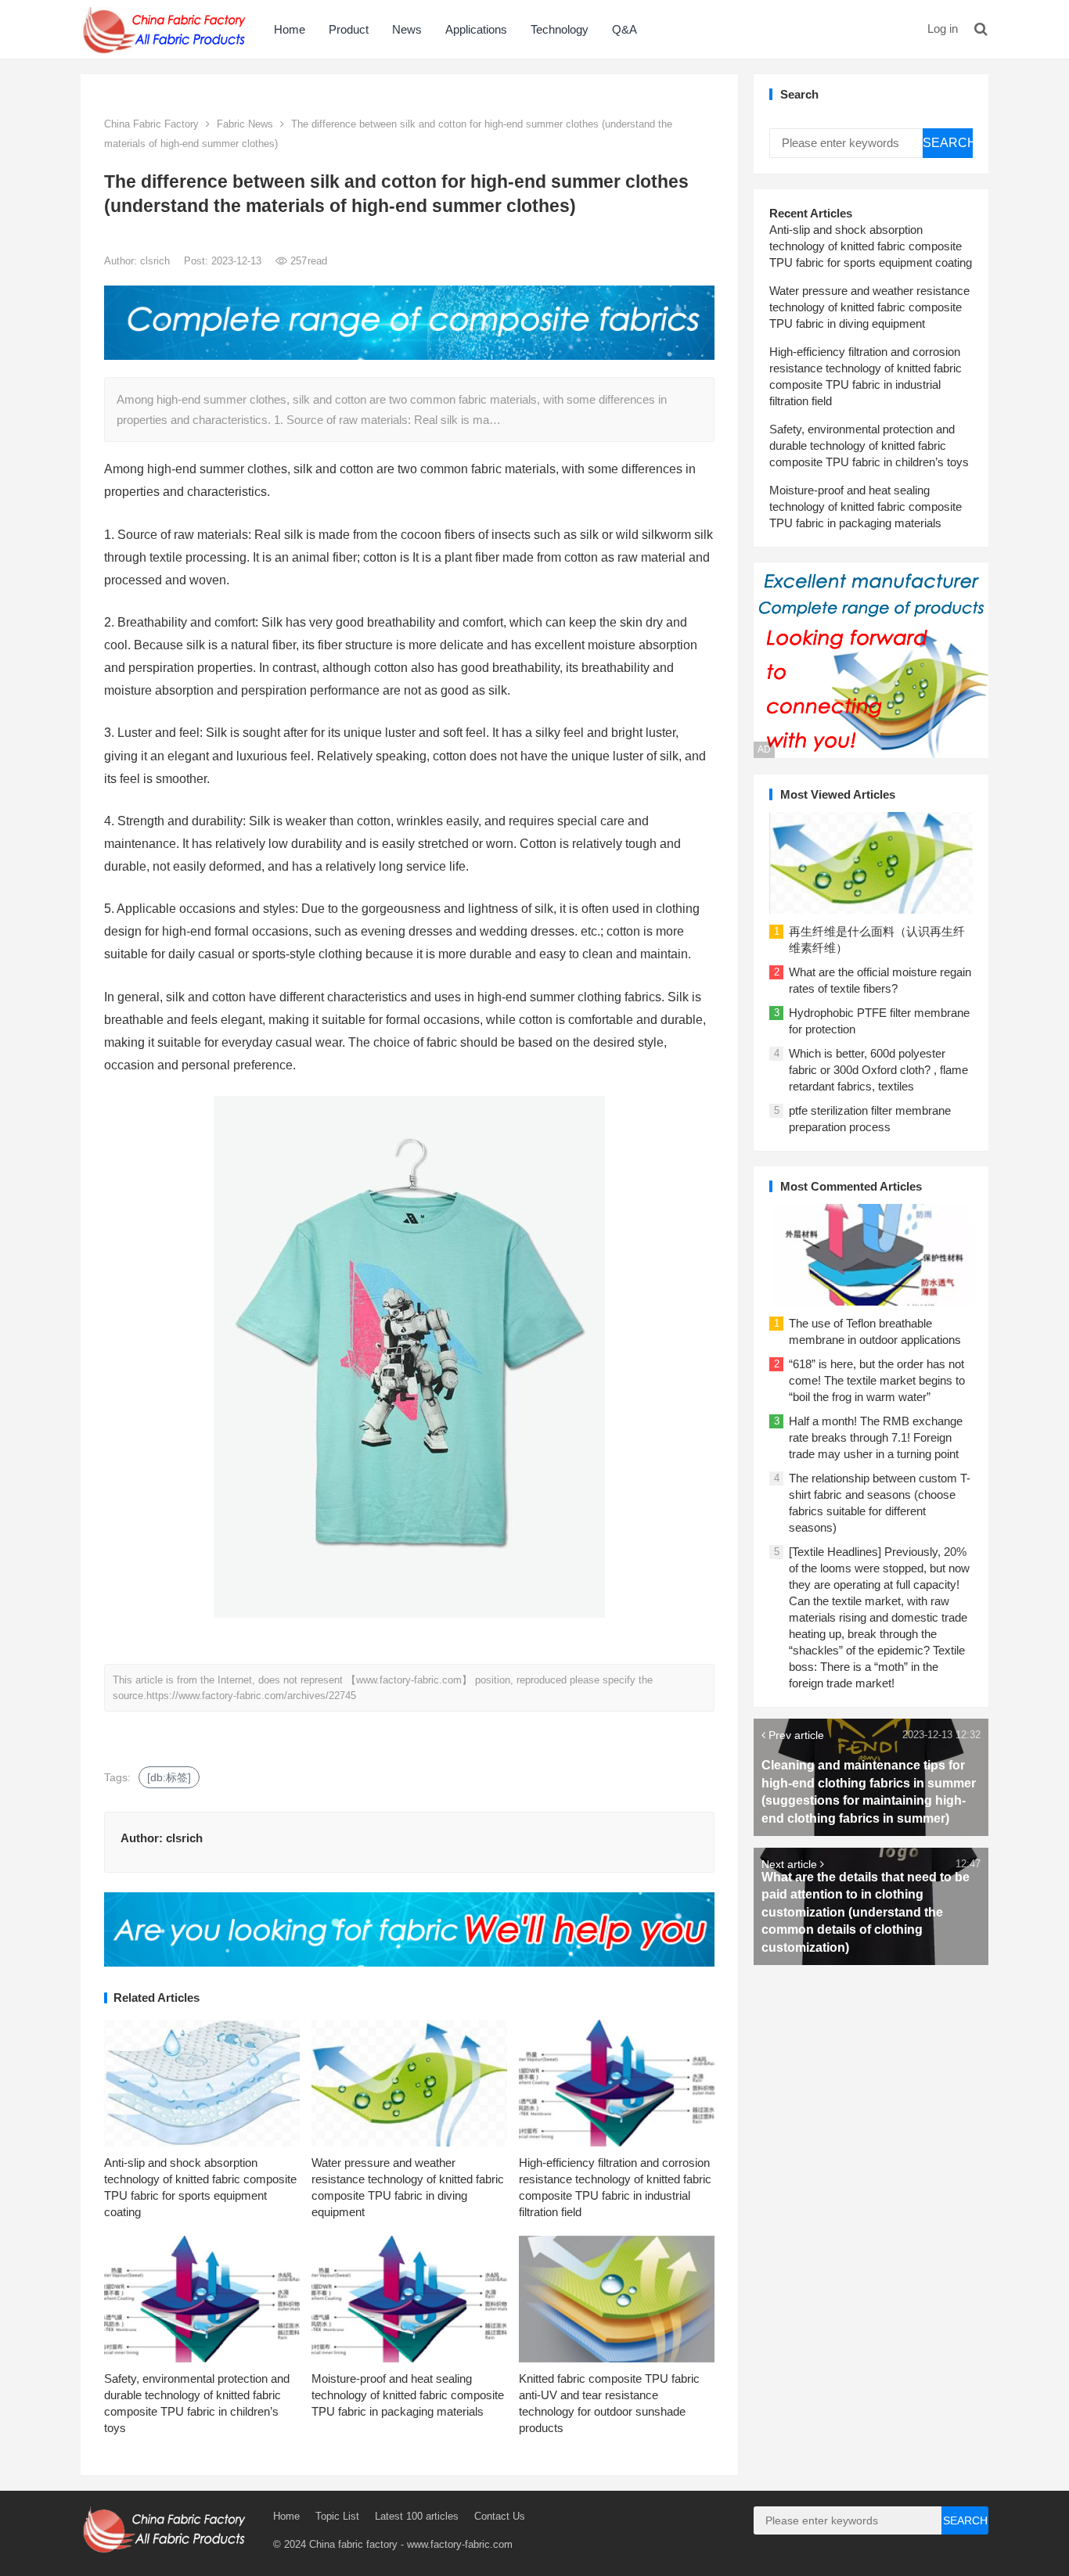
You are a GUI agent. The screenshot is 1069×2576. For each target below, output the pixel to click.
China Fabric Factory (151, 124)
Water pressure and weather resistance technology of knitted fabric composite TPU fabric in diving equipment (869, 307)
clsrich (157, 261)
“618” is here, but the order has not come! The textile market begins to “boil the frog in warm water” (877, 1380)
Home (290, 29)
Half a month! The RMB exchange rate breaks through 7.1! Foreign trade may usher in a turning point (876, 1437)
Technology (560, 29)
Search (948, 143)
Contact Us (500, 2516)
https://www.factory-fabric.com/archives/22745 (251, 1696)
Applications (476, 29)
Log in (943, 29)
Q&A (624, 29)
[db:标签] (169, 1777)
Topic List (337, 2516)
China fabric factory (353, 2544)
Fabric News (245, 124)
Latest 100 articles (417, 2516)
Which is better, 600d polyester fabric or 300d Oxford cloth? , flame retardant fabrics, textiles (878, 1070)
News (407, 29)
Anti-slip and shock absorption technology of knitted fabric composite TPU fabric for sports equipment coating (871, 246)
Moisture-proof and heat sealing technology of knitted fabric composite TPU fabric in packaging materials (408, 2395)
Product (349, 29)
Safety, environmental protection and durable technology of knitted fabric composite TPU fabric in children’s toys (869, 446)
